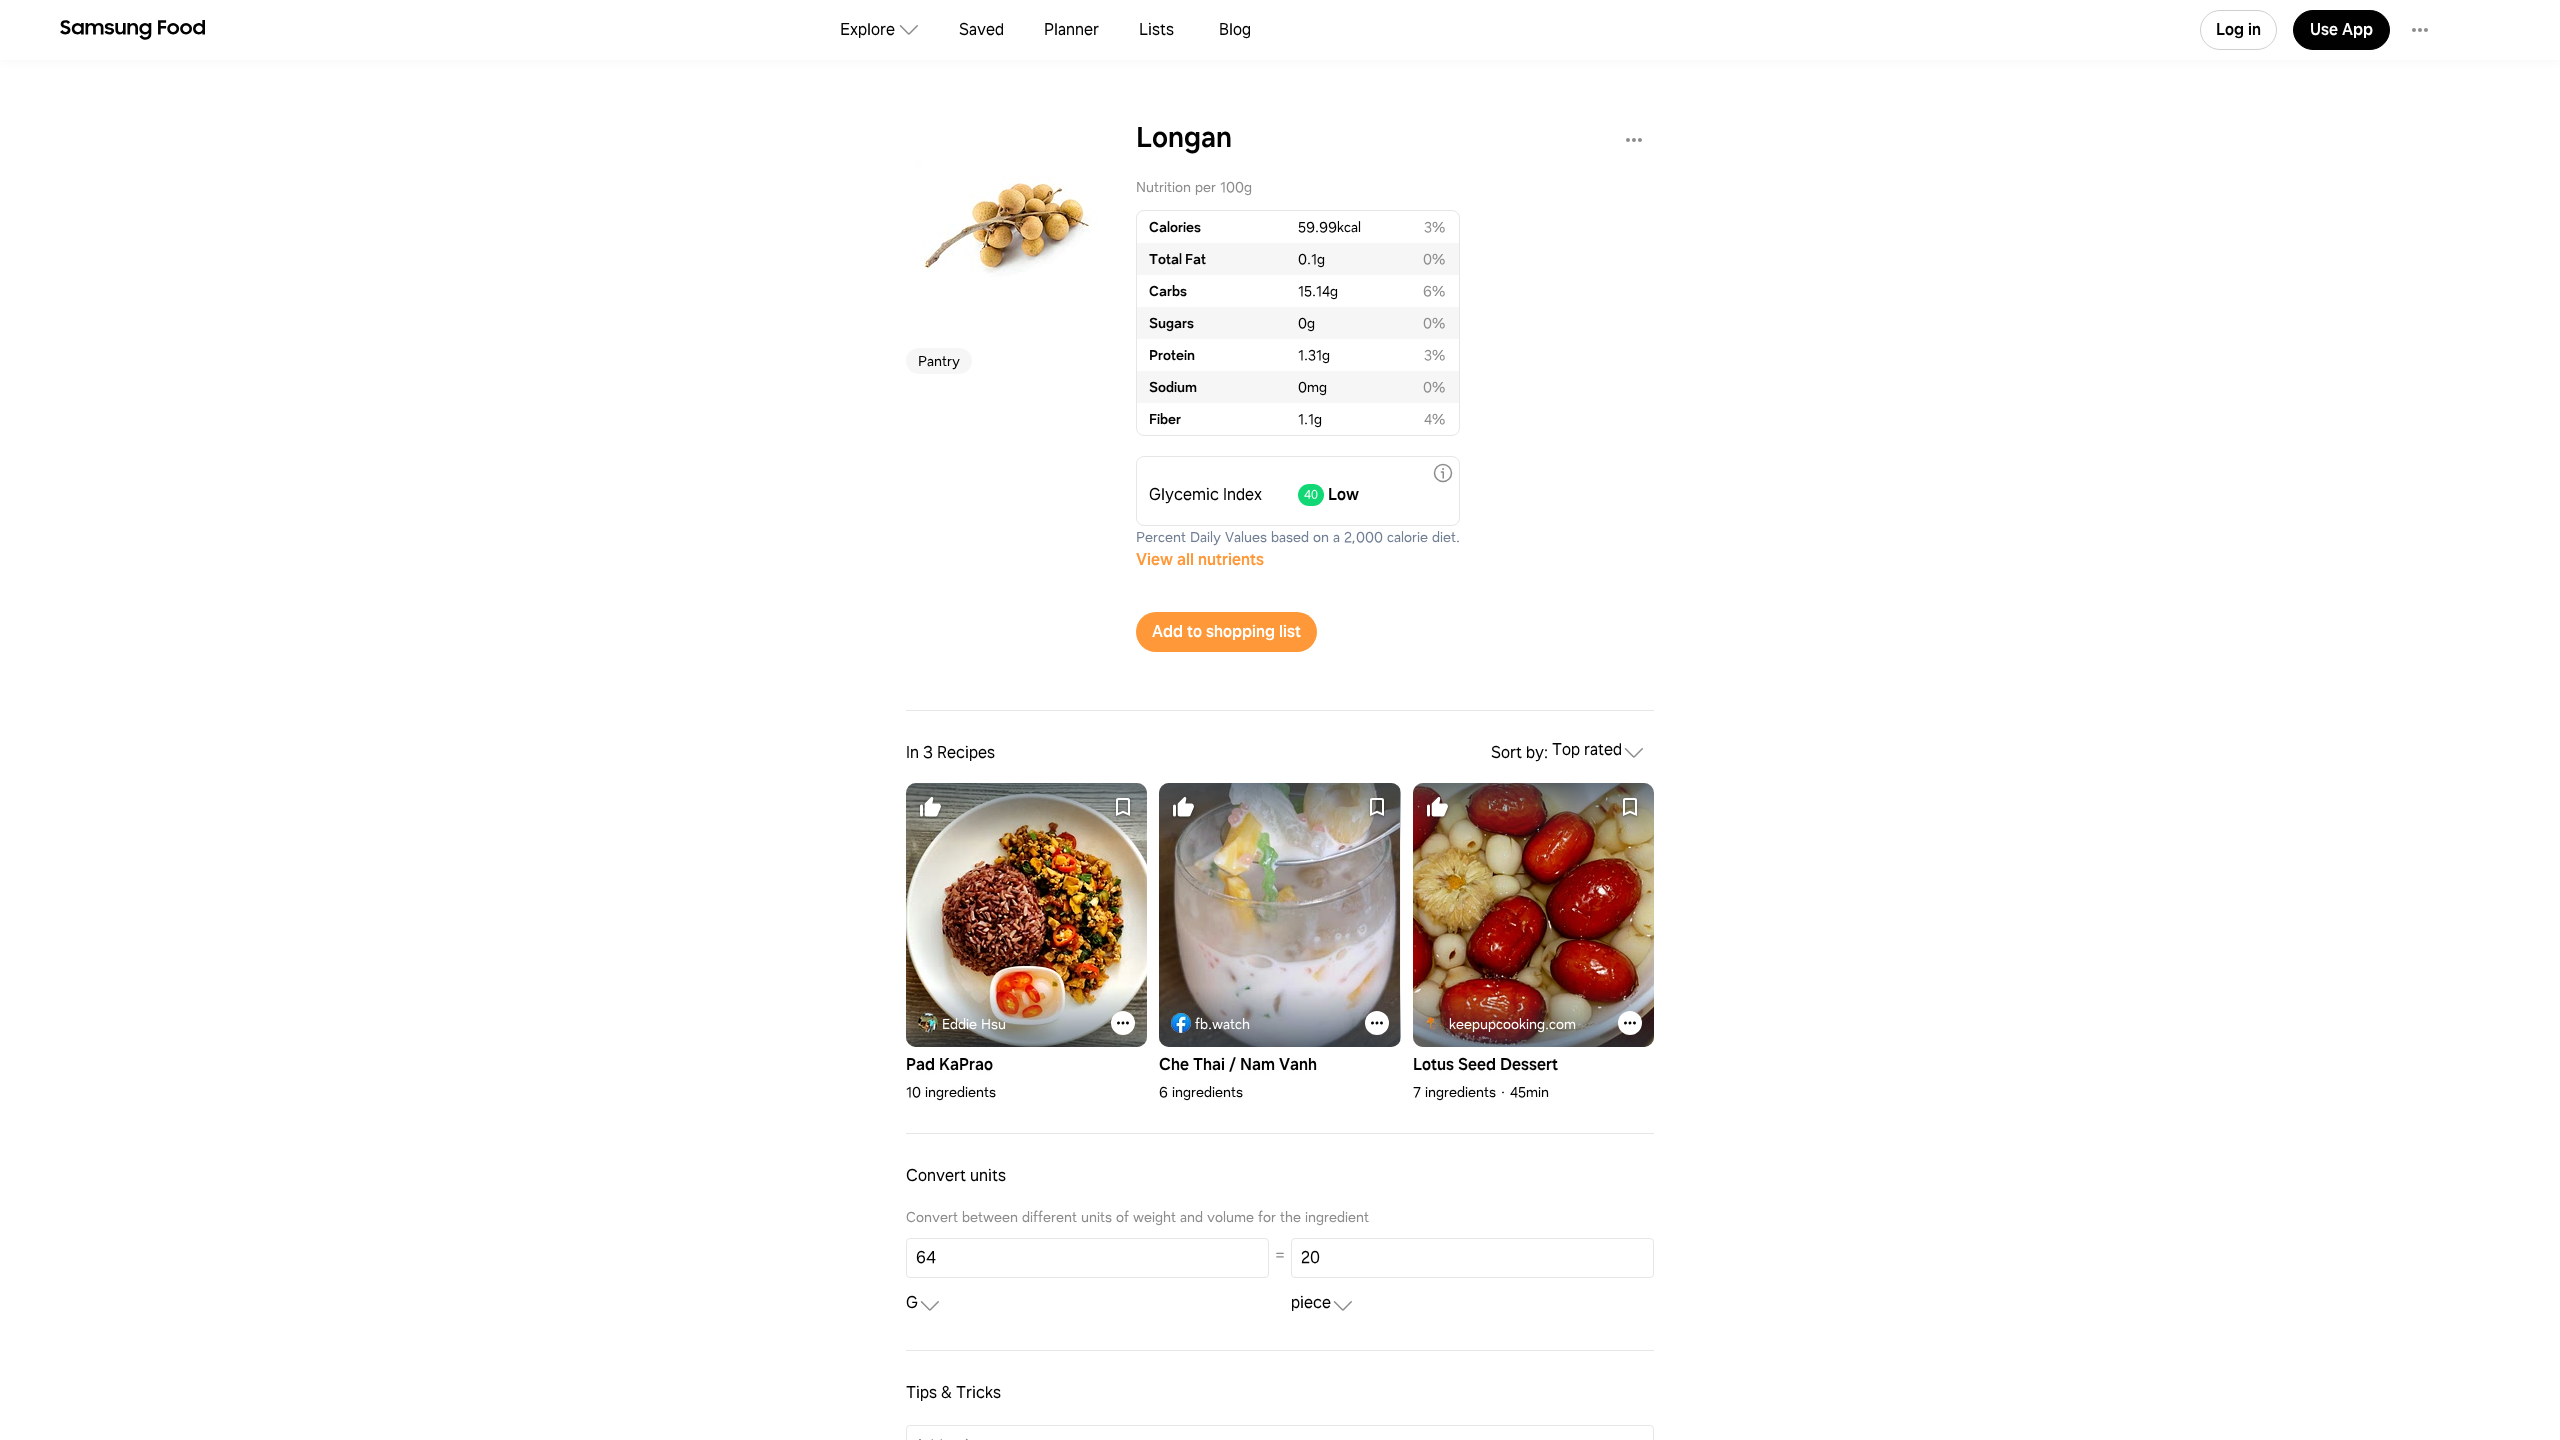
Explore (867, 29)
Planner (1071, 29)
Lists (1156, 29)
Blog (1235, 29)
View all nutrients (1200, 559)
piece (1311, 1303)
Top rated (1587, 750)
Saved (981, 29)
